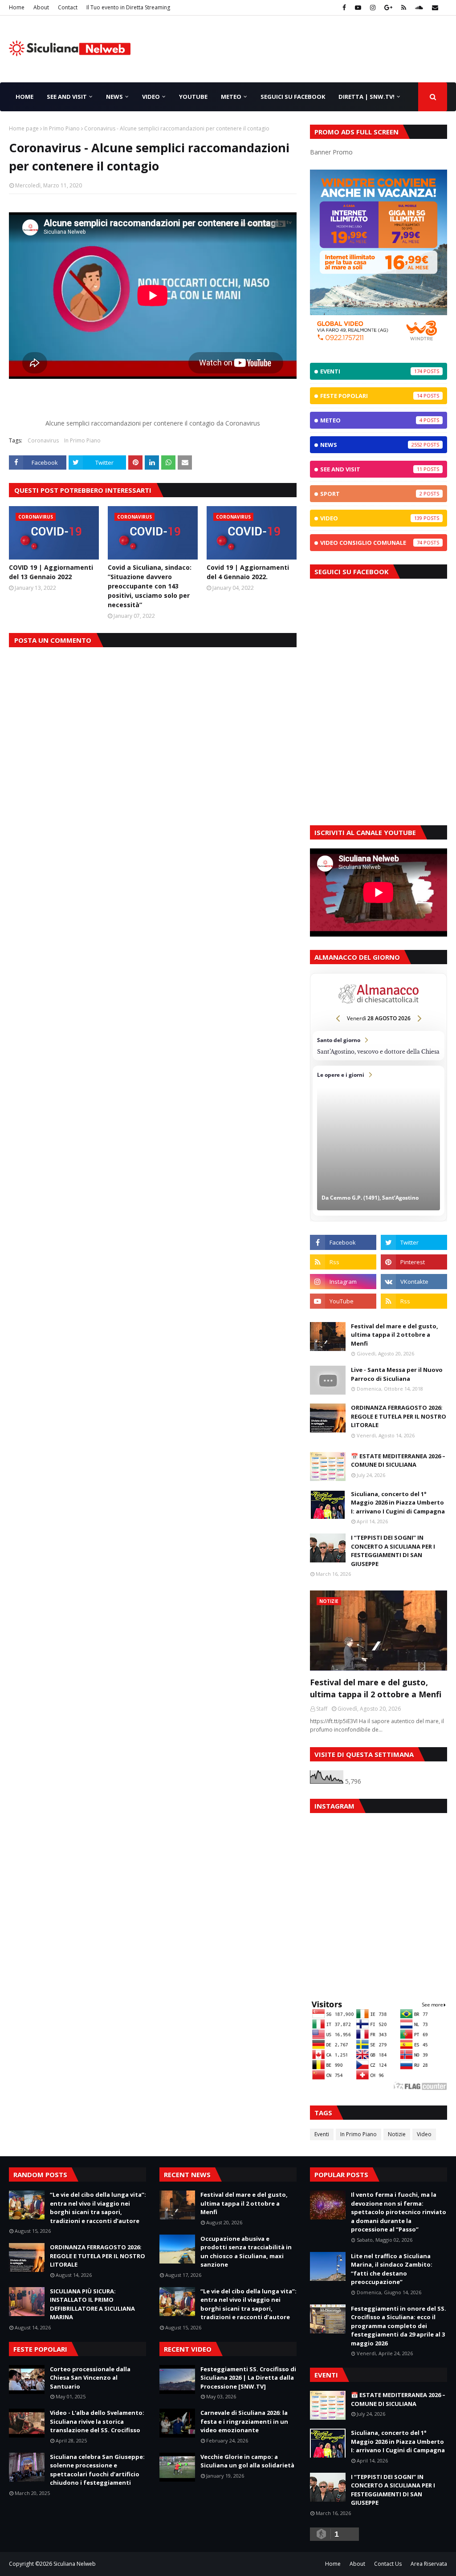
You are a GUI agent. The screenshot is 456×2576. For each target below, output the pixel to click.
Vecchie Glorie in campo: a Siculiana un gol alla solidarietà (247, 2461)
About (41, 7)
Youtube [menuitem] (193, 97)
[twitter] (414, 1242)
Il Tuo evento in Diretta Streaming (128, 7)
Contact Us (388, 2564)
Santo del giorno (379, 1046)
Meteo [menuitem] (231, 97)
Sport (371, 494)
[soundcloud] (419, 8)
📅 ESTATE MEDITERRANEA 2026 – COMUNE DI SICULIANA (398, 1460)
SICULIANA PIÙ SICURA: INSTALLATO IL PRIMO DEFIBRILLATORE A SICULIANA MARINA (92, 2304)
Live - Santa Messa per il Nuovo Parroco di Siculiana (397, 1374)
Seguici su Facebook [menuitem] (293, 97)
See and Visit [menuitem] (67, 97)
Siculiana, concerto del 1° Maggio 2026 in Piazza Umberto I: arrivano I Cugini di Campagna (398, 1503)
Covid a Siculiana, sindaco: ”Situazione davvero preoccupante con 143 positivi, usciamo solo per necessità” (150, 586)
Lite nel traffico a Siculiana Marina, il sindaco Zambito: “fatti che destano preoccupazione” (392, 2269)
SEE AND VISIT (371, 469)
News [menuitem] (114, 97)
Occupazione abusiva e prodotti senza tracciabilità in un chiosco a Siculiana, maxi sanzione (246, 2252)
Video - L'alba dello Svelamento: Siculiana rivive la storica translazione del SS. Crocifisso (97, 2421)
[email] (434, 8)
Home (17, 7)
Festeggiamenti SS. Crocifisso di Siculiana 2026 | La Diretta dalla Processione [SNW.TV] (248, 2378)
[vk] (414, 1282)
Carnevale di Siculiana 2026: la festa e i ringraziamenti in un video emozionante (244, 2421)
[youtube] (358, 8)
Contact (68, 7)
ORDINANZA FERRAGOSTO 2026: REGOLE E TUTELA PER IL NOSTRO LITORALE (399, 1416)
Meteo (371, 420)
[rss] (404, 8)
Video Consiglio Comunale (371, 543)
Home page (24, 128)
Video (371, 518)
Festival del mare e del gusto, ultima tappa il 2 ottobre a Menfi (395, 1335)
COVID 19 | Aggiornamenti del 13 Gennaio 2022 (51, 572)
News (371, 445)
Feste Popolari (371, 396)
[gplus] (388, 8)
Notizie (397, 2134)
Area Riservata (429, 2564)
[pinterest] (414, 1262)
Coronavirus (43, 440)
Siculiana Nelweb (75, 2564)
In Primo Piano (61, 128)
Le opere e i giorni (379, 1141)
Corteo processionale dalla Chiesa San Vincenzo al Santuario (90, 2378)
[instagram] (373, 8)
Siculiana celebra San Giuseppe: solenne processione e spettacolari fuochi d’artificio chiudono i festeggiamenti (97, 2470)
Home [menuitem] (24, 97)
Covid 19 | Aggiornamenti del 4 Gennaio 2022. (248, 572)
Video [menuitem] (151, 97)
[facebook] (344, 8)
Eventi (371, 371)
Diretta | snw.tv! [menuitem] (366, 97)
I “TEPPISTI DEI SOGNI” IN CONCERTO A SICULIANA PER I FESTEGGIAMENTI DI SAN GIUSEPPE (393, 1551)
